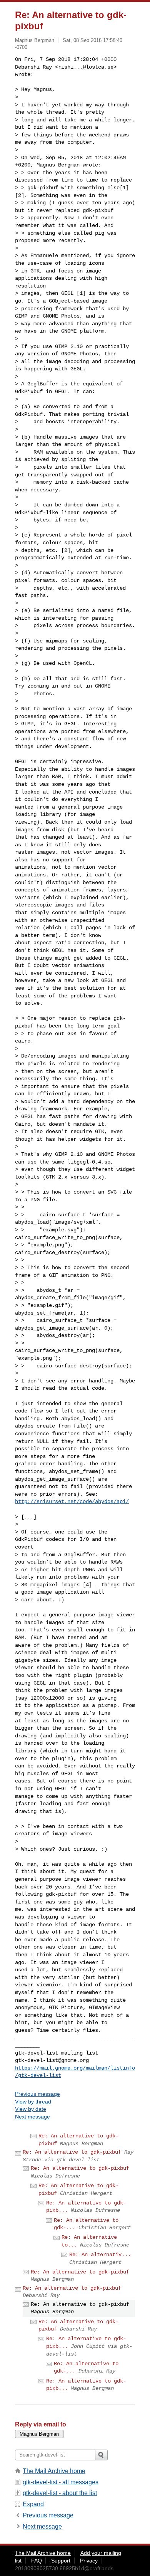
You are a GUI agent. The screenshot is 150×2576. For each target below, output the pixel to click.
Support (61, 2561)
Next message (32, 2117)
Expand (33, 2504)
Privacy (89, 2561)
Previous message (37, 2094)
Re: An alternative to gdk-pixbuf (72, 2152)
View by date (31, 2109)
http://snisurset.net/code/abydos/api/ (72, 1502)
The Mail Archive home (54, 2471)
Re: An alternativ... (100, 2255)
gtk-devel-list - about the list (60, 2493)
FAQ (37, 2561)
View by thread (33, 2102)
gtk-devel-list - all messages (61, 2482)
